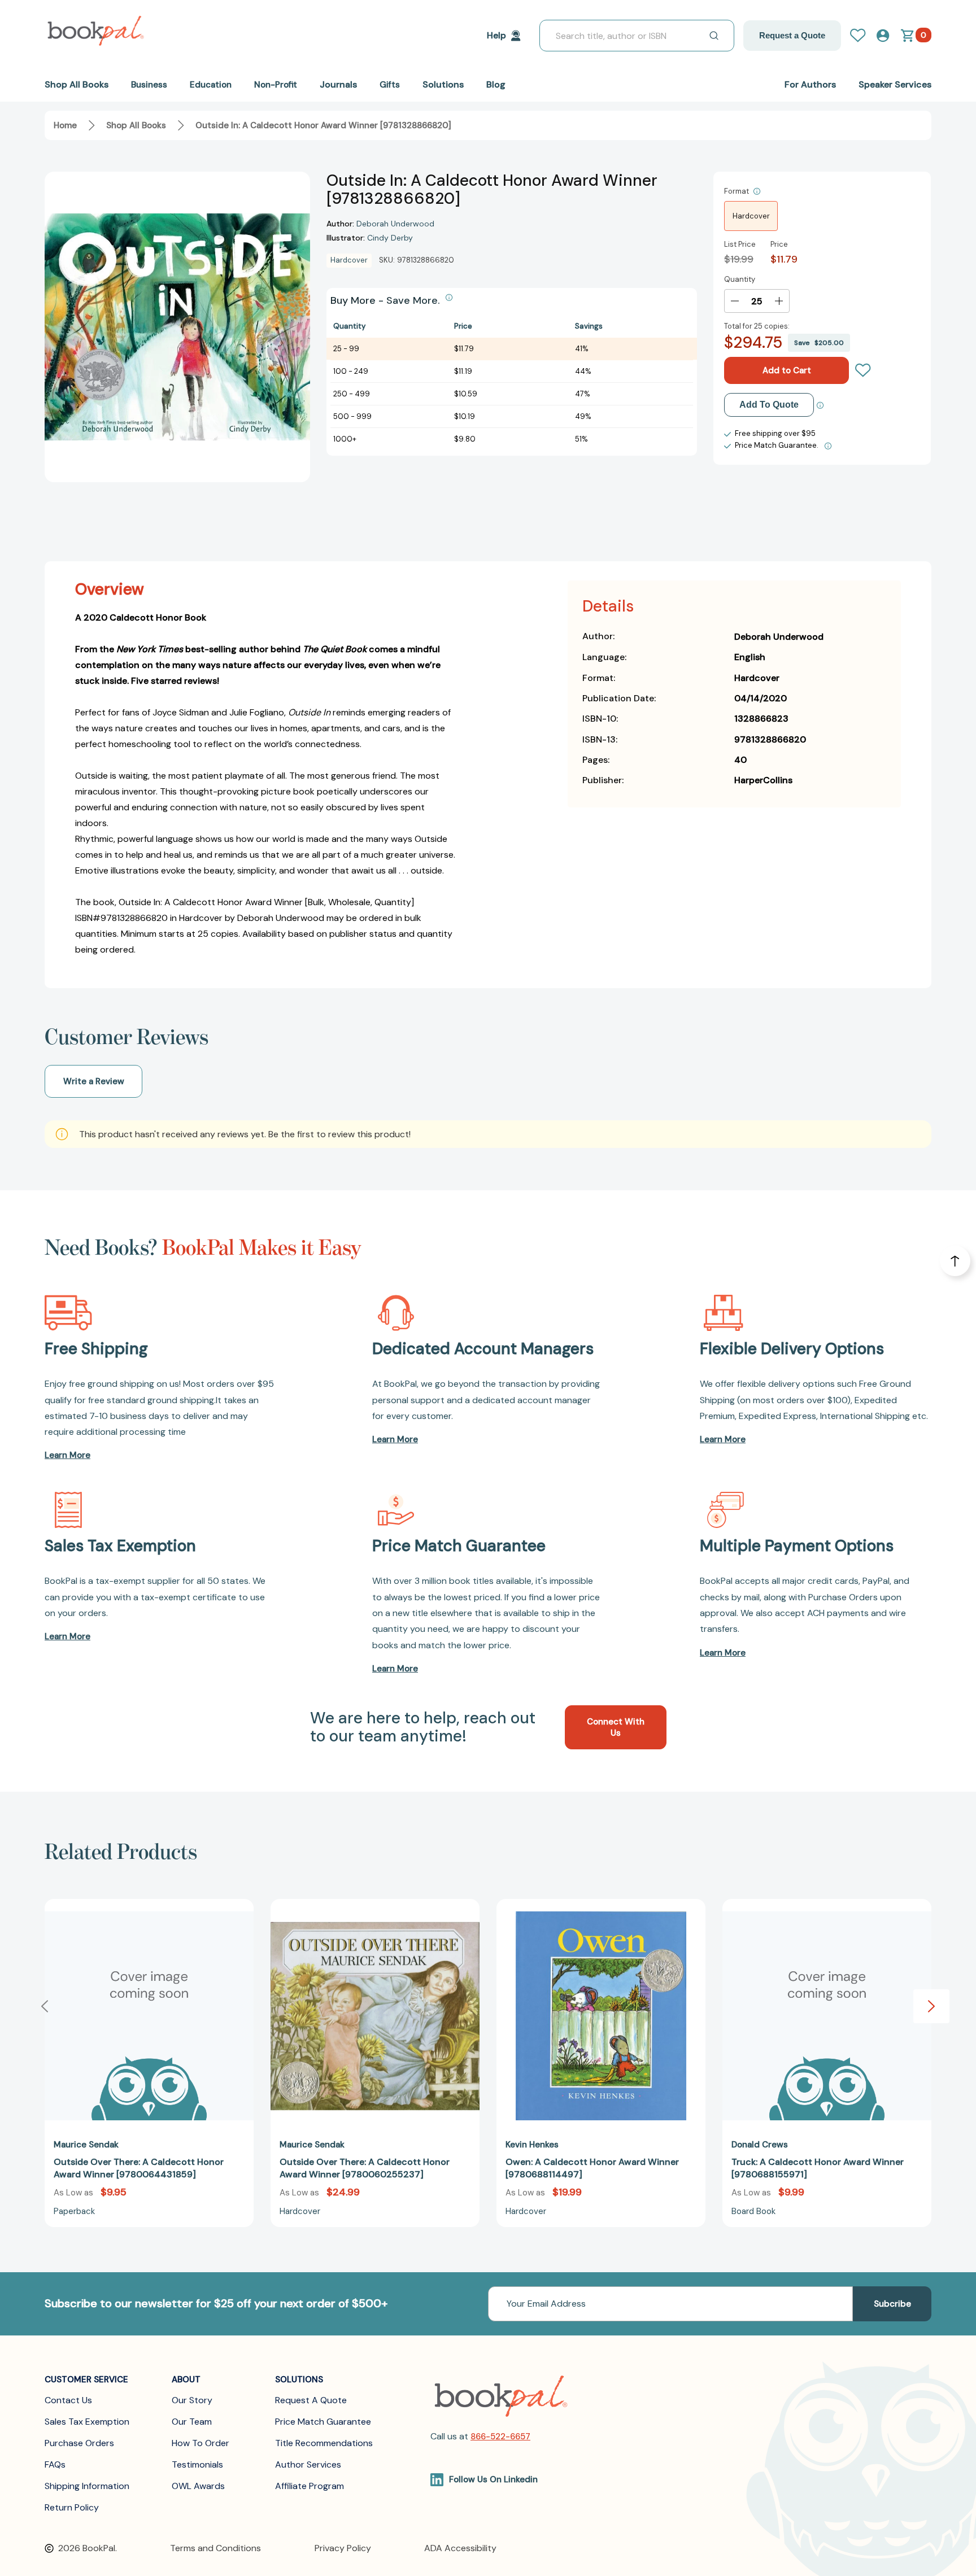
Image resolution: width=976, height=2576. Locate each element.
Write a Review (94, 1081)
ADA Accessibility (460, 2548)
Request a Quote (792, 35)
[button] (931, 2006)
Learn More (67, 1455)
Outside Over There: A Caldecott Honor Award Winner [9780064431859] (139, 2168)
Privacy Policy (343, 2548)
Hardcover (751, 216)
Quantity (740, 279)
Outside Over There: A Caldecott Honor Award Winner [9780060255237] (365, 2168)
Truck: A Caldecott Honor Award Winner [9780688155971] (818, 2168)
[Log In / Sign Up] (862, 36)
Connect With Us (616, 1727)
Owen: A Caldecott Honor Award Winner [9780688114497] (592, 2168)
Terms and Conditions (215, 2548)
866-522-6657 (500, 2437)
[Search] (714, 36)
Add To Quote (769, 405)
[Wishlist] (863, 370)
